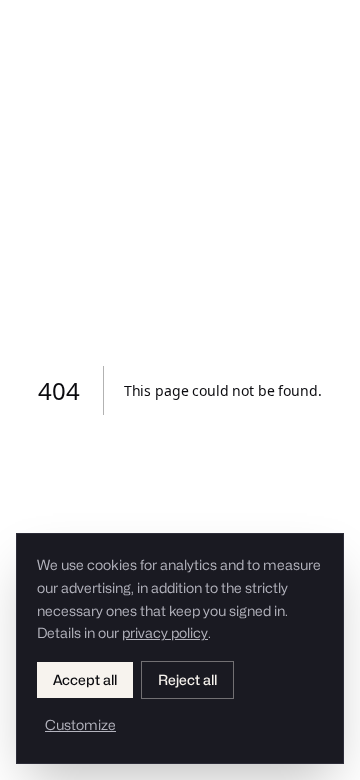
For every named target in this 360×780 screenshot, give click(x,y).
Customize (80, 724)
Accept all (85, 679)
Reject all (187, 679)
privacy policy (165, 632)
